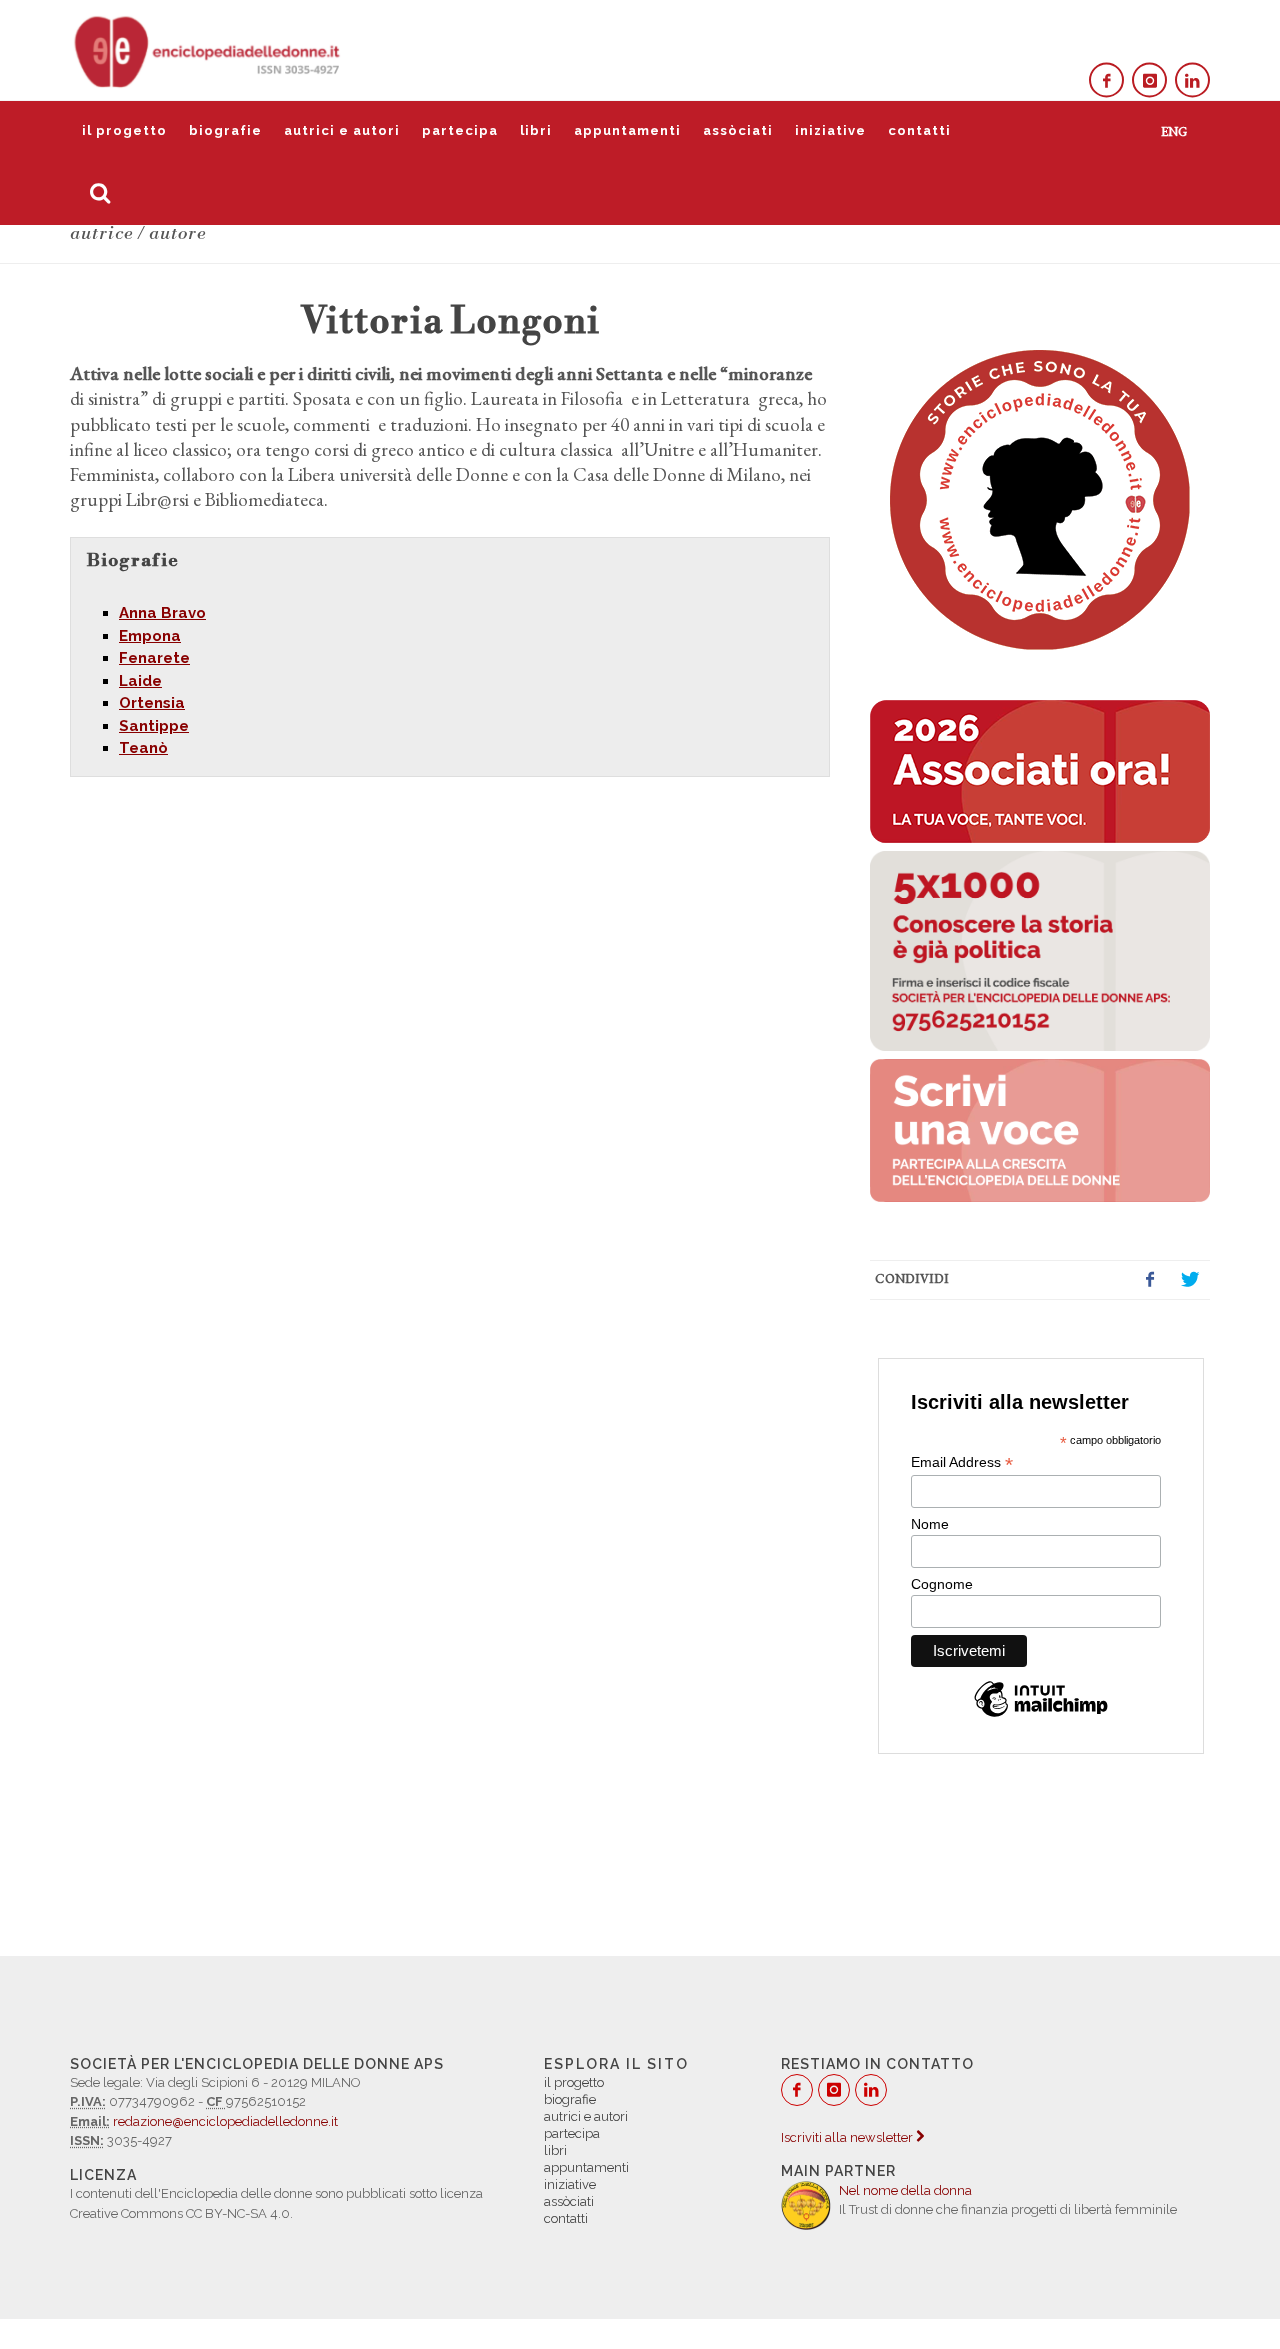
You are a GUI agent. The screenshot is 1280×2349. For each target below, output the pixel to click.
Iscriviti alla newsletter (848, 2137)
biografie (225, 130)
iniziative (830, 130)
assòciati (738, 130)
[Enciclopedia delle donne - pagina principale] (209, 50)
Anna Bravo (162, 613)
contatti (919, 130)
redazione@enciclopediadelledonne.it (225, 2121)
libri (536, 130)
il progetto (124, 130)
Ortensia (152, 703)
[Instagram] (1149, 80)
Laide (140, 681)
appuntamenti (627, 130)
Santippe (154, 726)
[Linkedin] (1192, 80)
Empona (150, 636)
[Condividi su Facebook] (1150, 1280)
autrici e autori (342, 130)
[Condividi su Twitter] (1190, 1280)
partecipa (460, 130)
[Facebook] (1106, 80)
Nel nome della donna (905, 2190)
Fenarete (154, 658)
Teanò (143, 748)
